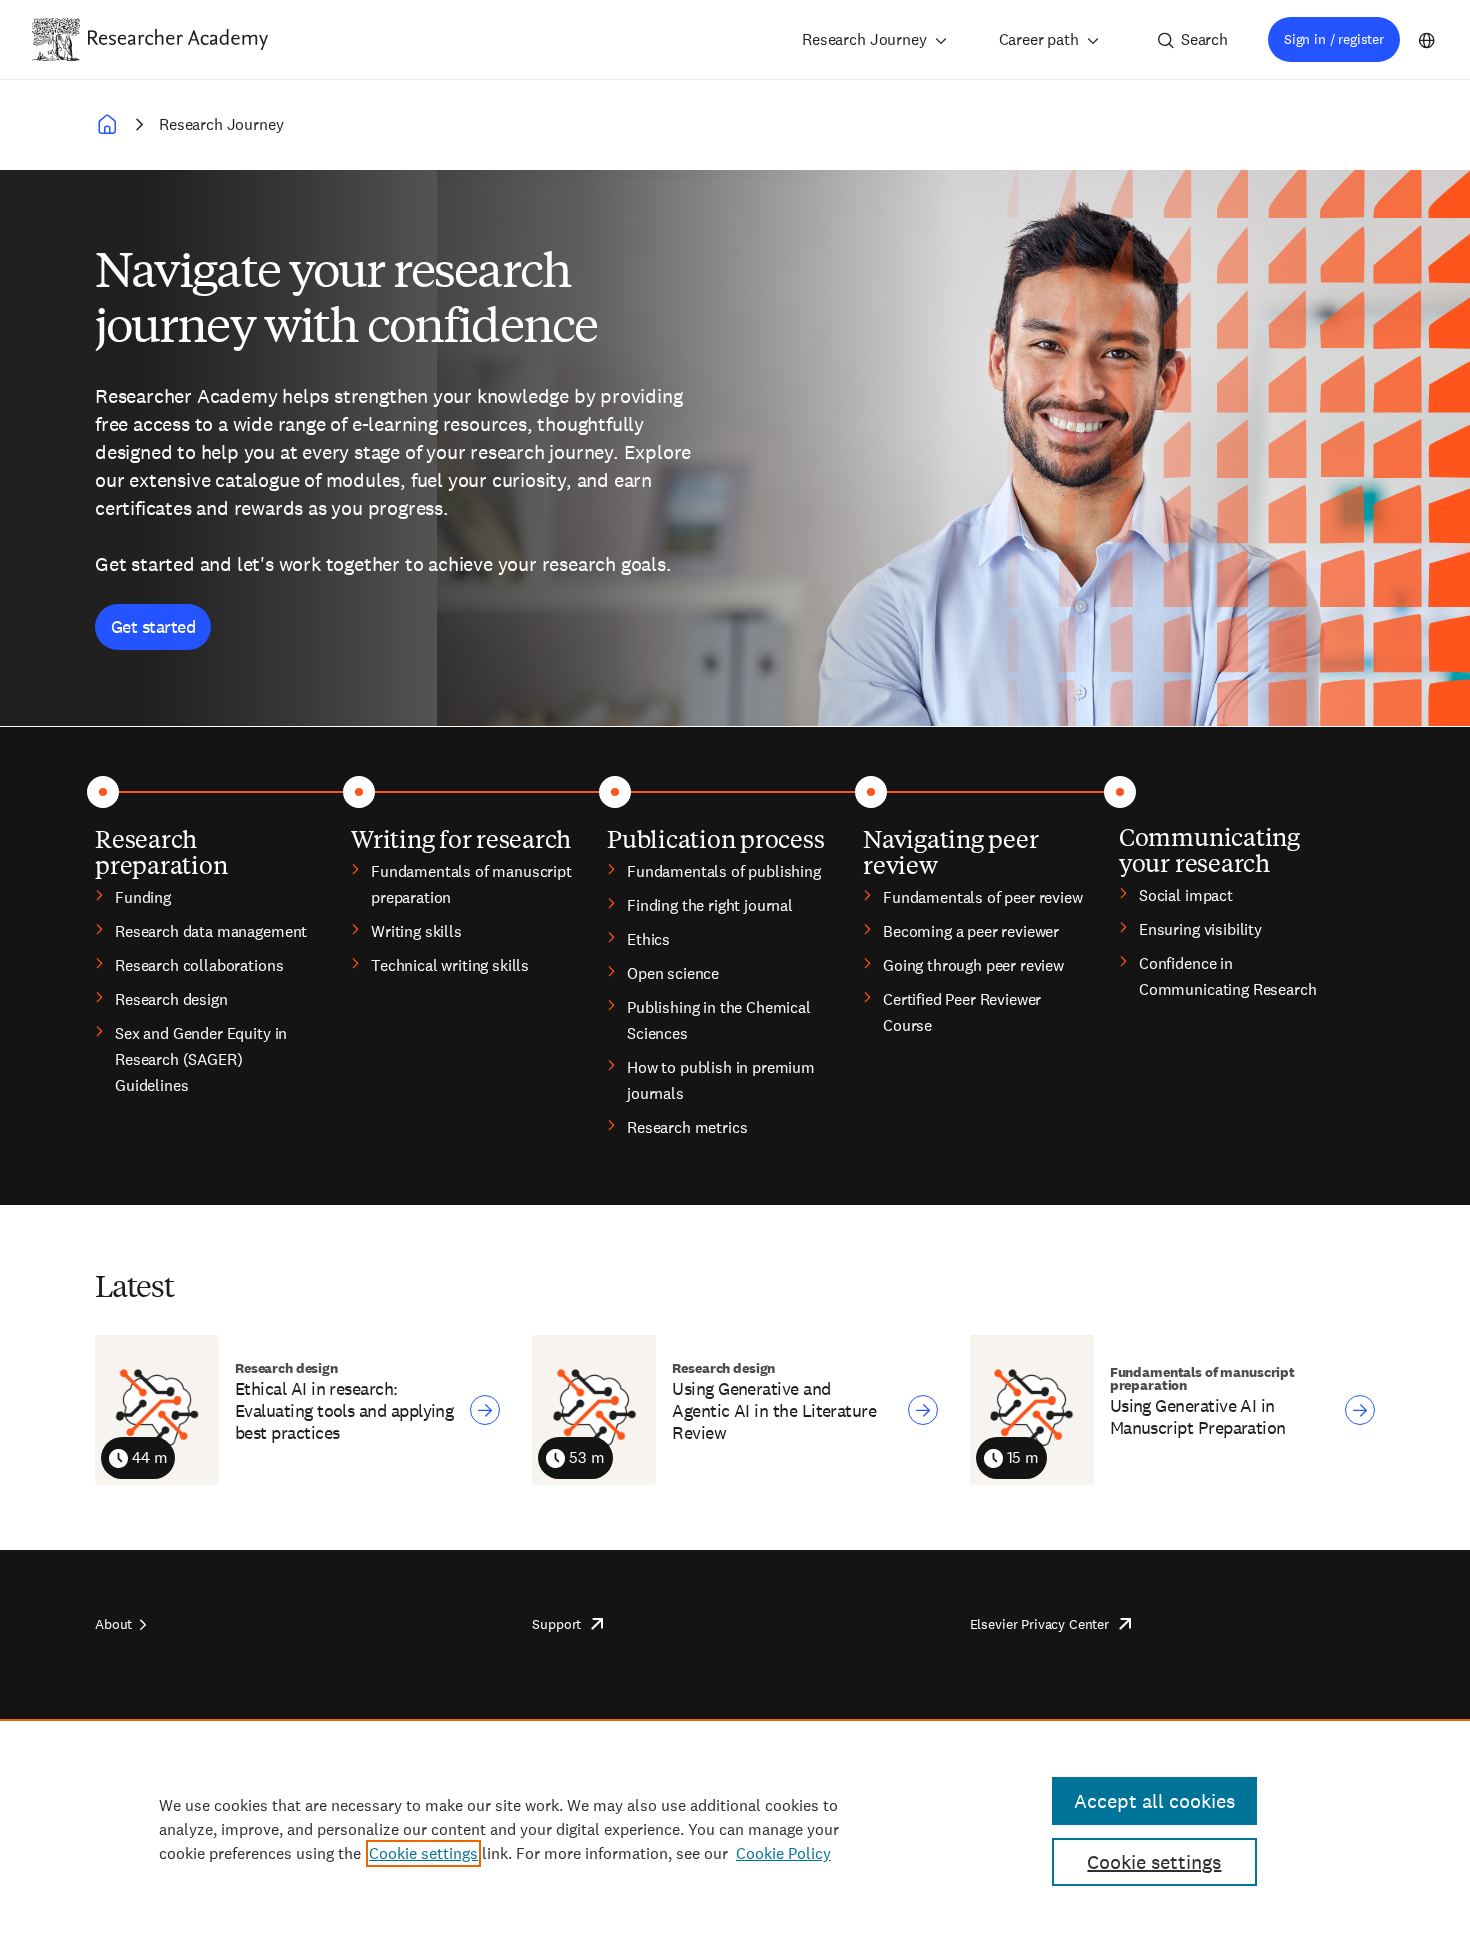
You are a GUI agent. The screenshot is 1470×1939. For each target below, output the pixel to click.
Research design (171, 999)
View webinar (485, 1410)
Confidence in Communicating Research (1227, 976)
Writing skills (416, 931)
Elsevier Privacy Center (1039, 1624)
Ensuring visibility (1200, 929)
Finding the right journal (710, 905)
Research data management (211, 931)
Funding (143, 897)
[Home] (178, 39)
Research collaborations (199, 965)
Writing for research (461, 838)
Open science (673, 973)
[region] (735, 1829)
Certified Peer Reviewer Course (962, 1012)
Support (556, 1624)
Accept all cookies (1154, 1801)
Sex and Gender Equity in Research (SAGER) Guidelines (201, 1059)
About (113, 1624)
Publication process (715, 838)
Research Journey (864, 39)
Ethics (648, 939)
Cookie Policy (783, 1853)
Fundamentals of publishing (724, 871)
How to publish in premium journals (721, 1080)
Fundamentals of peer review (983, 897)
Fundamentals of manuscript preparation (471, 884)
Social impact (1186, 895)
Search (1204, 39)
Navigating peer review (950, 851)
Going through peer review (973, 965)
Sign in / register (1334, 39)
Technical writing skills (450, 965)
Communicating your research (1209, 849)
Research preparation (161, 851)
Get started (153, 626)
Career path (1039, 39)
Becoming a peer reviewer (971, 931)
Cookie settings (423, 1853)
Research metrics (687, 1127)
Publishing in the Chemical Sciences (719, 1020)
